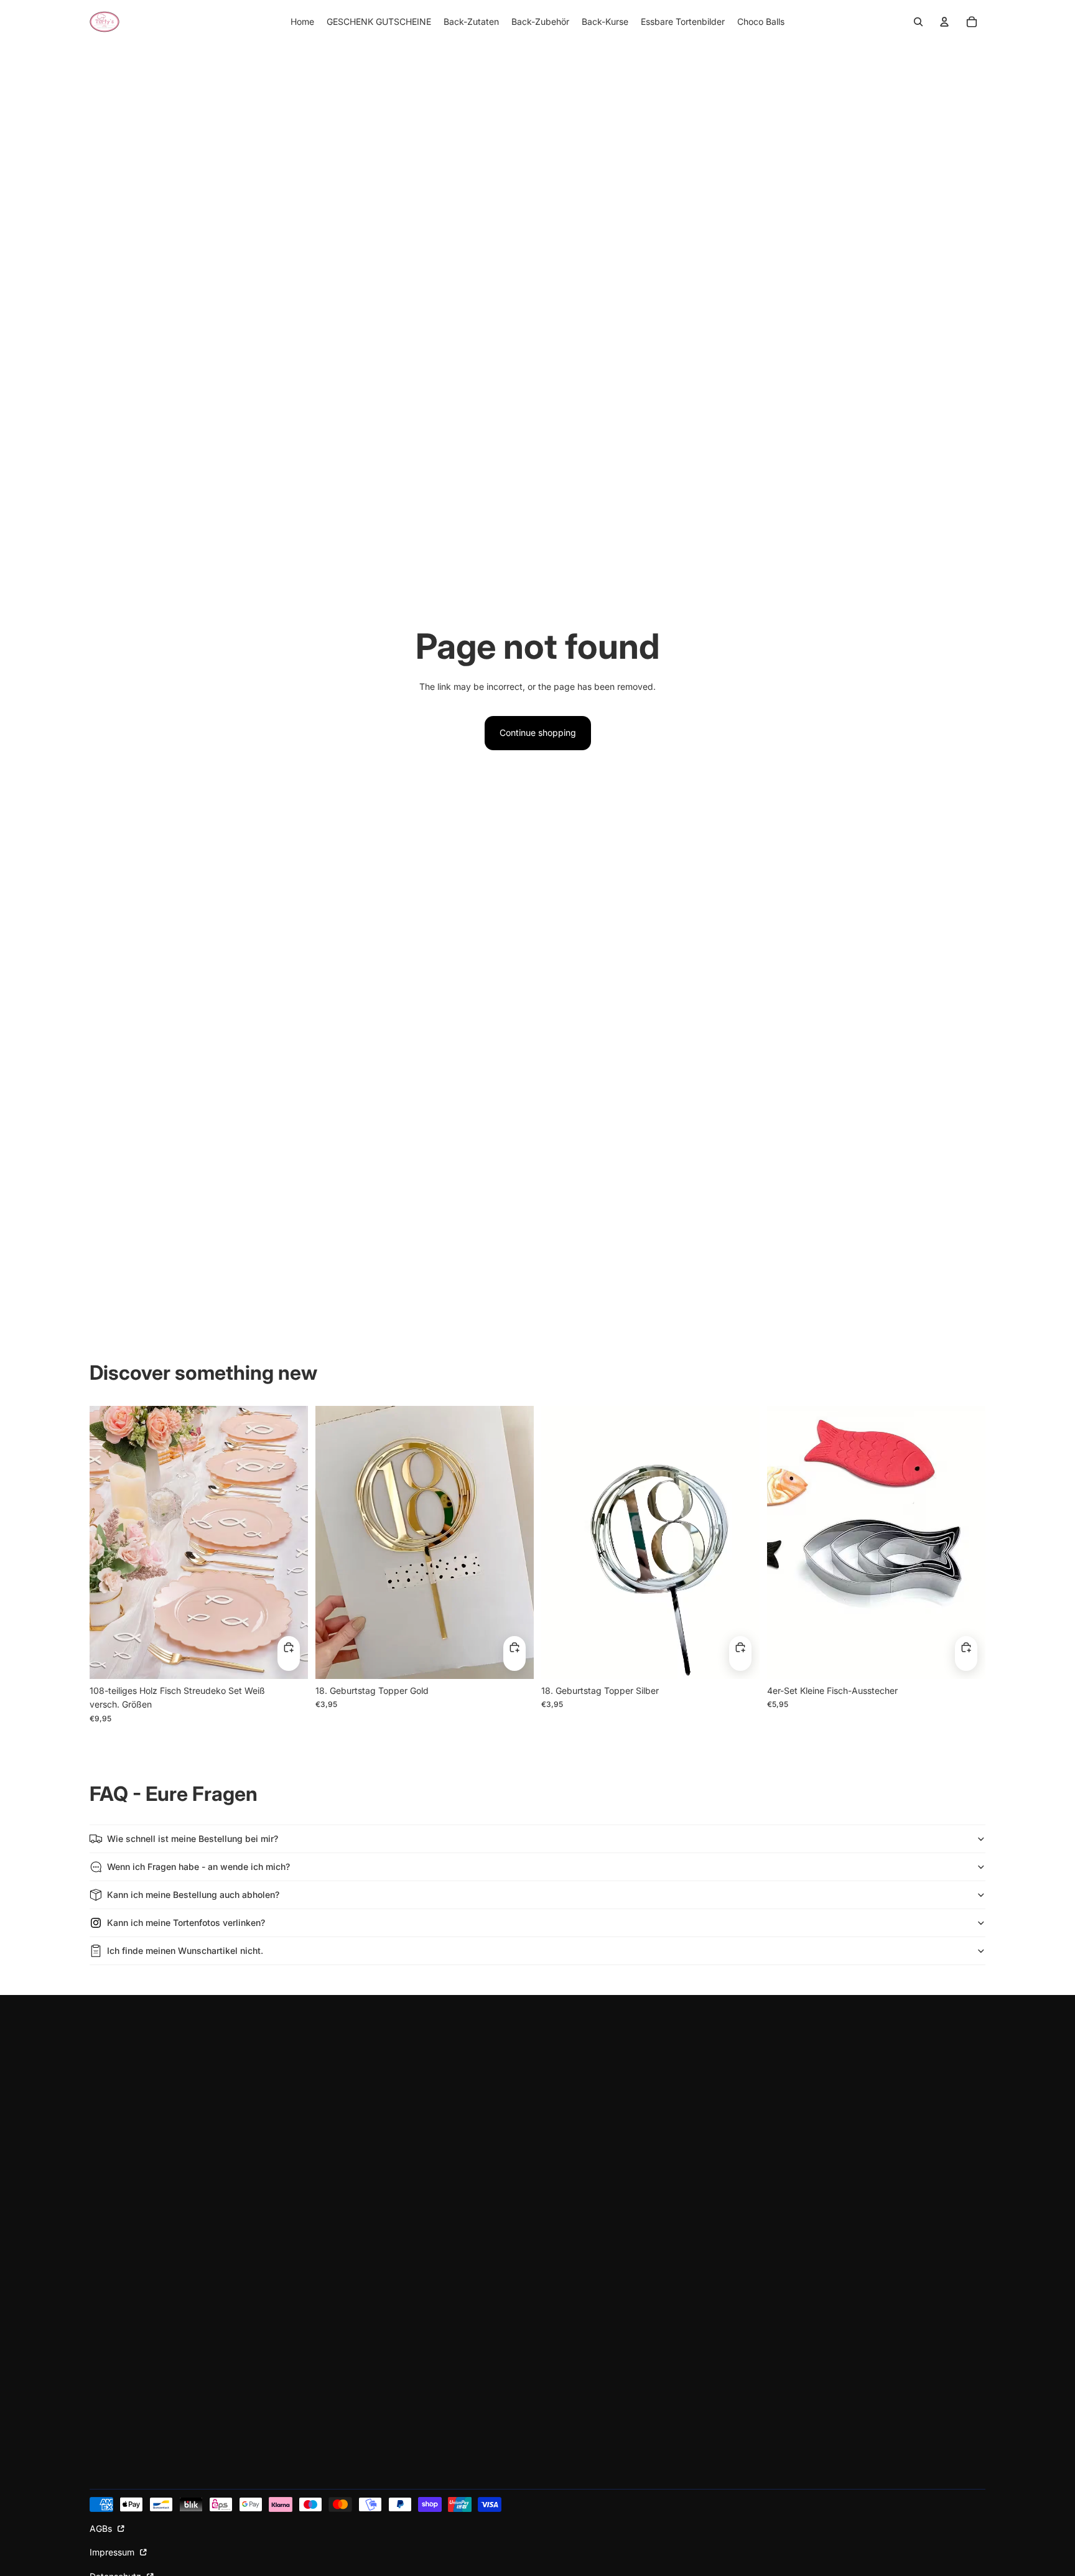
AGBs (102, 2528)
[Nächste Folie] (289, 1542)
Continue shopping (538, 732)
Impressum (113, 2552)
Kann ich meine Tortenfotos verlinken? (186, 1923)
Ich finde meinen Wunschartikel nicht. (185, 1951)
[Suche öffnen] (918, 22)
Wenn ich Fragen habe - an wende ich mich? (198, 1867)
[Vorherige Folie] (108, 1542)
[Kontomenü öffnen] (944, 22)
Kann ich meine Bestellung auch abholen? (193, 1895)
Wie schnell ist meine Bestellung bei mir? (193, 1839)
